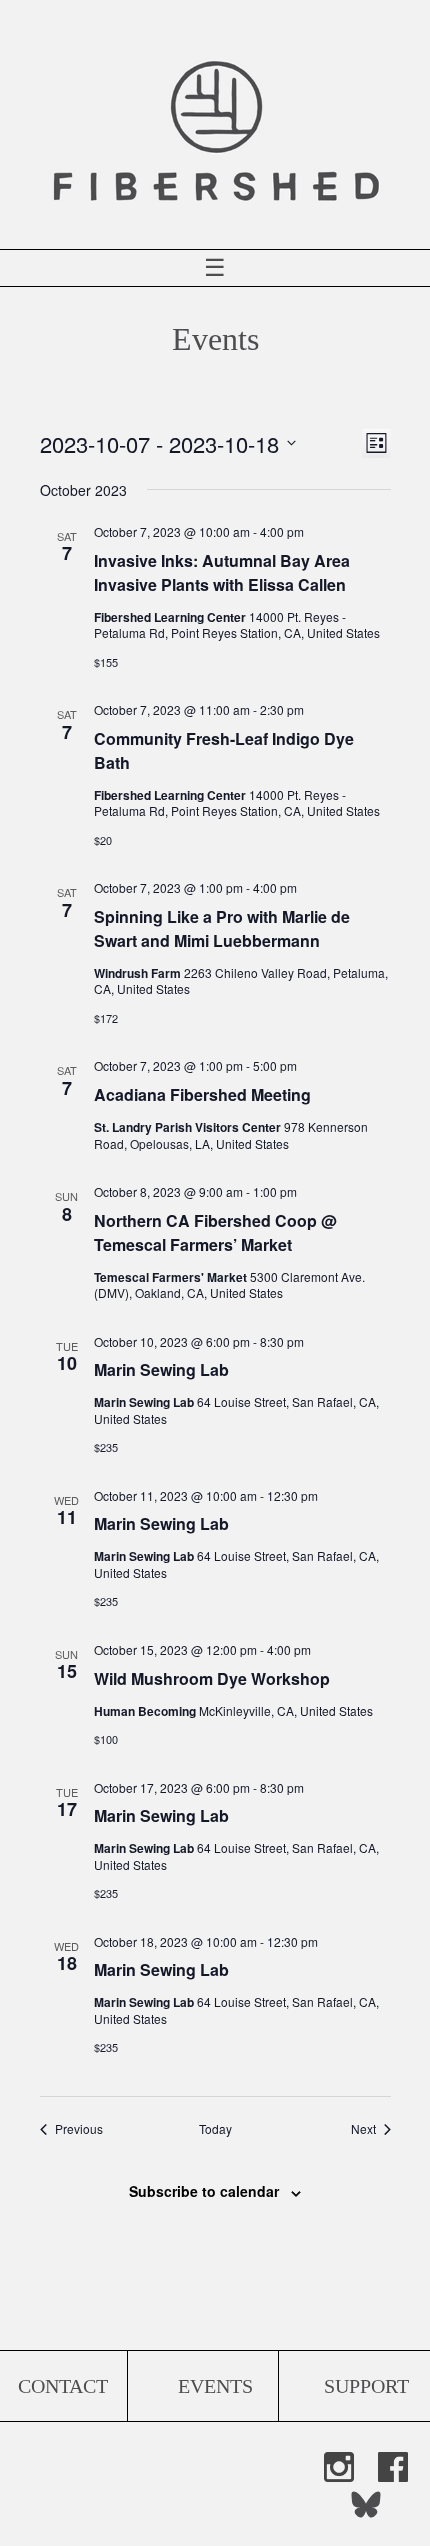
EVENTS (215, 2386)
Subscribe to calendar (204, 2191)
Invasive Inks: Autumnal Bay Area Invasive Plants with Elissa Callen (222, 572)
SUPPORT (366, 2386)
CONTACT (63, 2386)
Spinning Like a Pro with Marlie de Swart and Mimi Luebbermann (222, 928)
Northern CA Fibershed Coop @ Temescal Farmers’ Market (215, 1232)
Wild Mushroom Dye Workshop (212, 1678)
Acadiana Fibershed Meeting (202, 1094)
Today (215, 2129)
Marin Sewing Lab (161, 1369)
